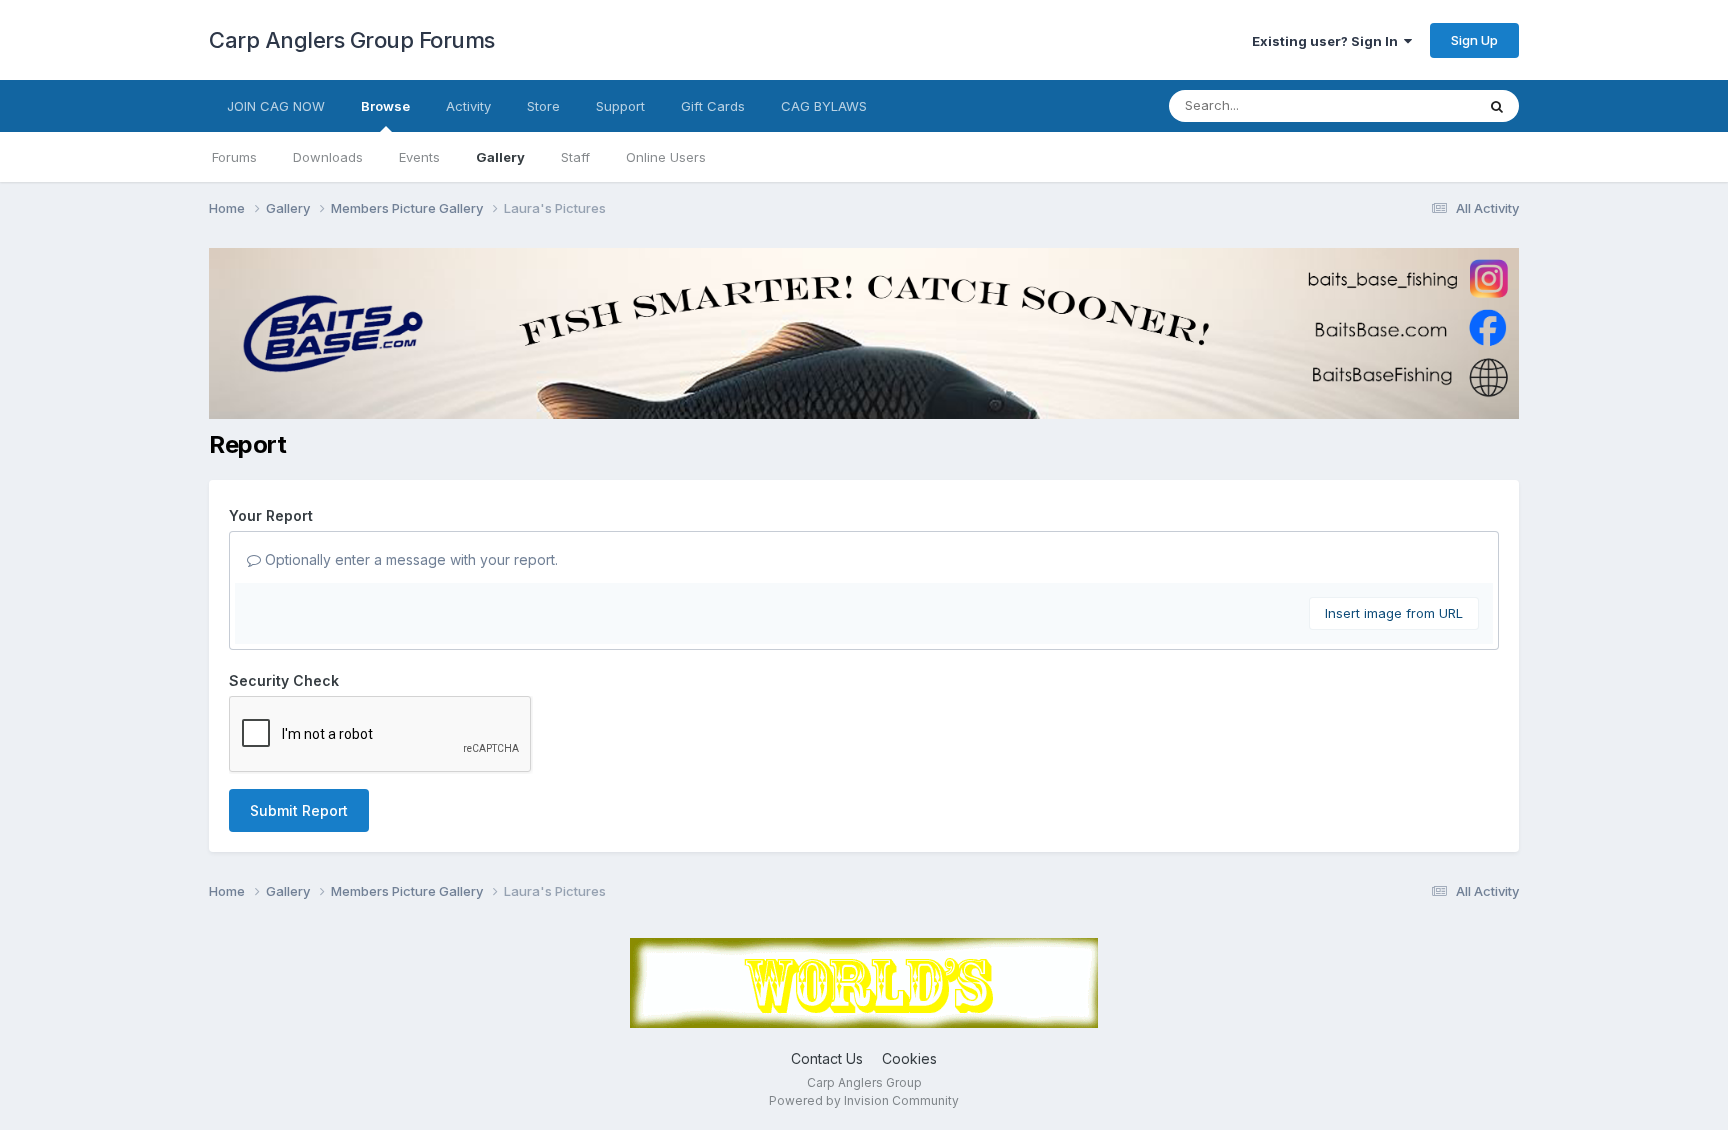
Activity (468, 106)
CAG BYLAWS (824, 106)
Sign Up (1474, 40)
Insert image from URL (1394, 613)
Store (543, 106)
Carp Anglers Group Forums (352, 40)
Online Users (666, 157)
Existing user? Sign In (1328, 41)
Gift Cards (713, 106)
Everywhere (1413, 105)
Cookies (909, 1058)
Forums (234, 157)
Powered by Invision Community (864, 1100)
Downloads (328, 157)
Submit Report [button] (299, 810)
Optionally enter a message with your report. (409, 559)
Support (620, 106)
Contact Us (827, 1058)
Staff (575, 157)
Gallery (500, 157)
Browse (385, 106)
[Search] (1497, 106)
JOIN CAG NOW (276, 106)
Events (419, 157)
